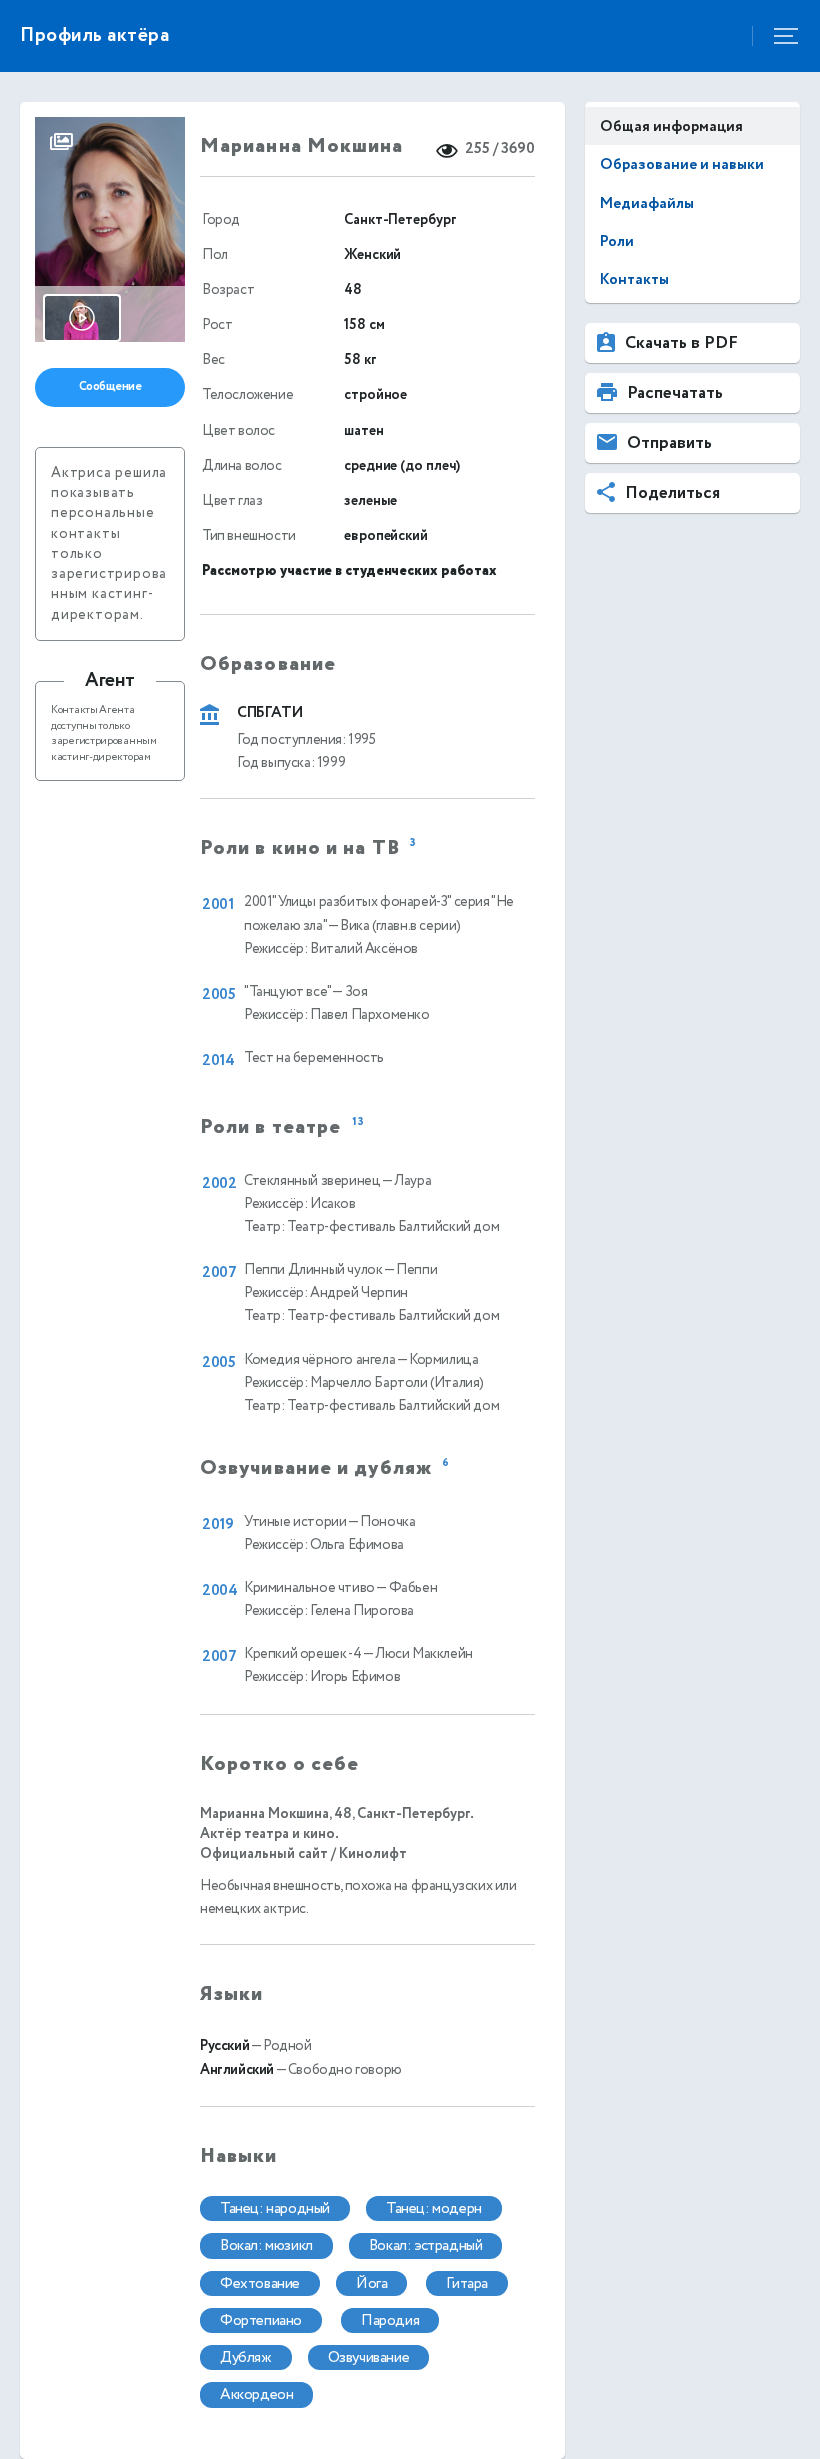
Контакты (634, 279)
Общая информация (671, 126)
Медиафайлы (647, 203)
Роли (617, 241)
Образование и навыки (682, 164)
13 (358, 1122)
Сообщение (110, 386)
